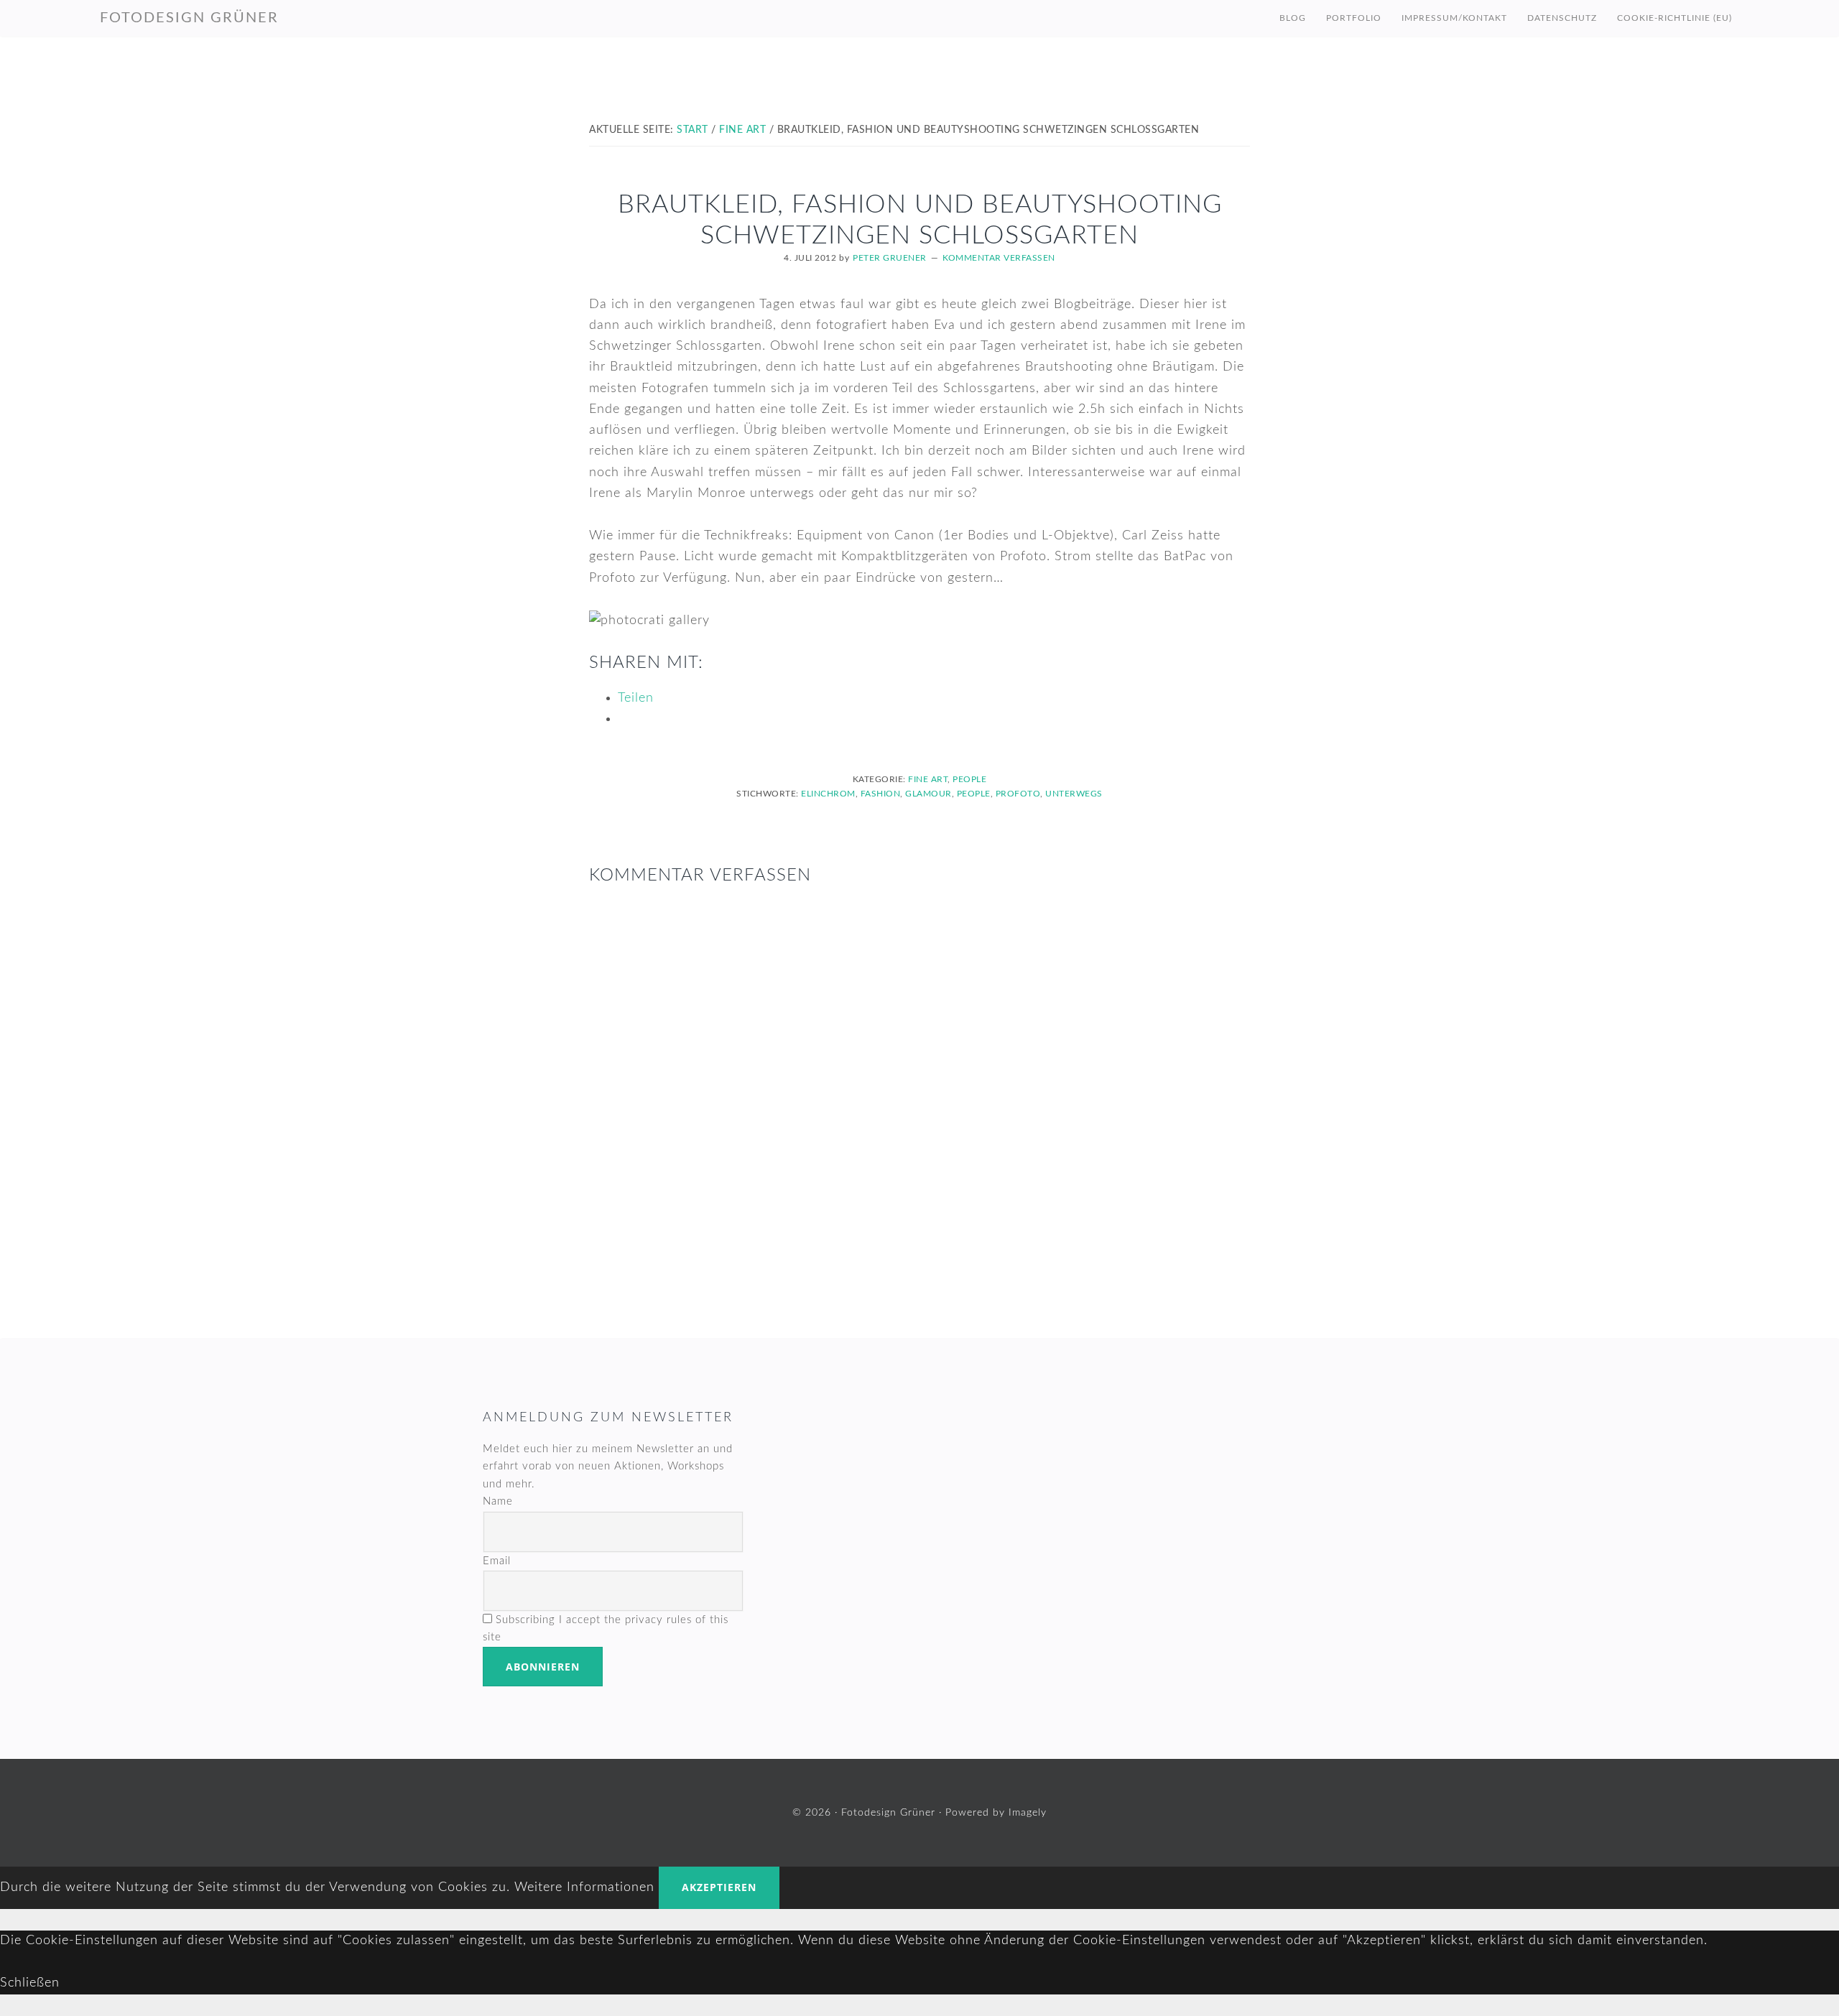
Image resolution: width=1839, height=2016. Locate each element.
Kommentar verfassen (999, 258)
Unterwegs (1074, 794)
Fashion (881, 794)
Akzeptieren (719, 1887)
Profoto (1018, 794)
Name (498, 1501)
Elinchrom (828, 794)
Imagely (1028, 1813)
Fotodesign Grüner (189, 18)
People (969, 779)
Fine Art (928, 779)
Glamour (928, 794)
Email (497, 1561)
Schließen (30, 1983)
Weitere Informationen (584, 1887)
